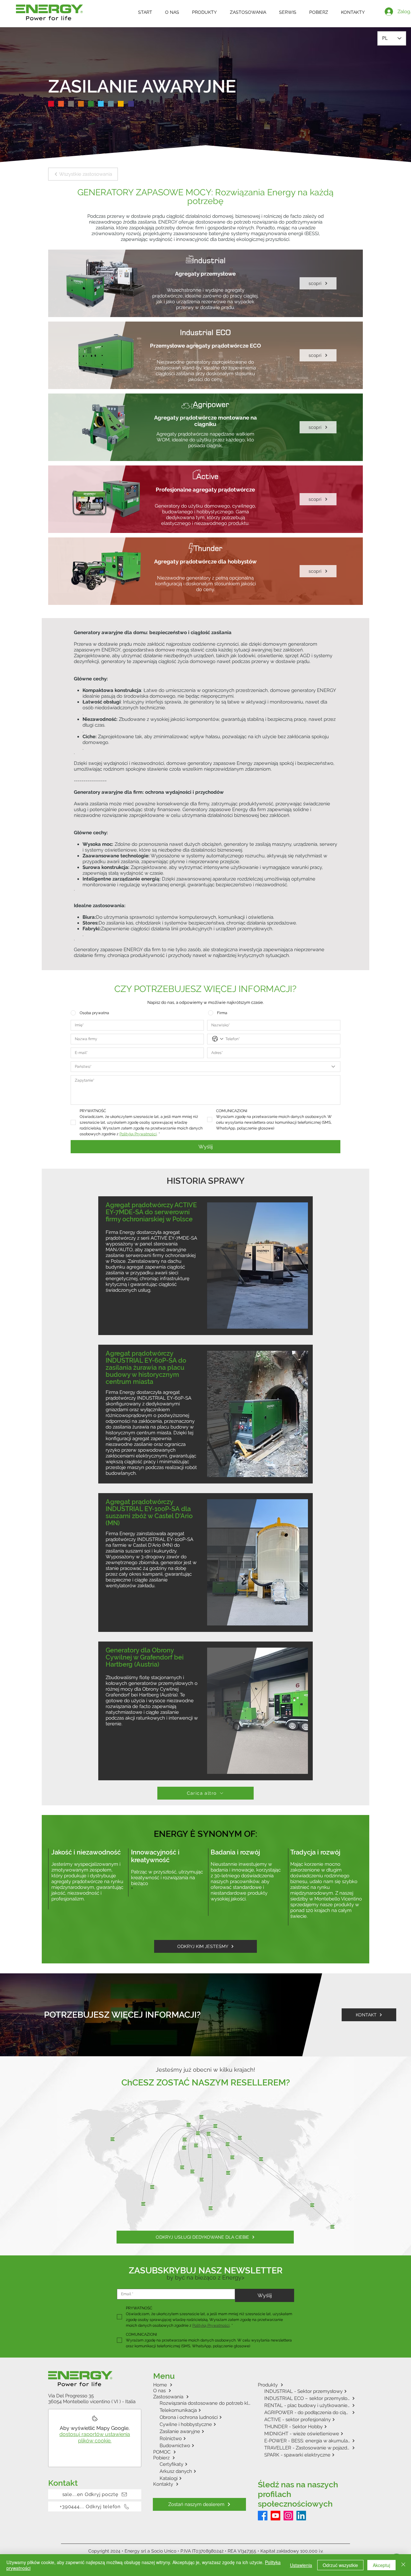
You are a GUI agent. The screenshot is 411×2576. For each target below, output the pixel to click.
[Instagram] (288, 2516)
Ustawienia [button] (301, 2565)
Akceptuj (381, 2565)
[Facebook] (263, 2516)
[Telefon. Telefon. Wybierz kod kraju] (218, 1039)
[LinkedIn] (301, 2516)
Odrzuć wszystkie (340, 2565)
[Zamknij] (403, 2565)
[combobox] (205, 1067)
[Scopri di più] (205, 283)
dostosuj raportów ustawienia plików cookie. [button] (95, 2437)
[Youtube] (275, 2516)
